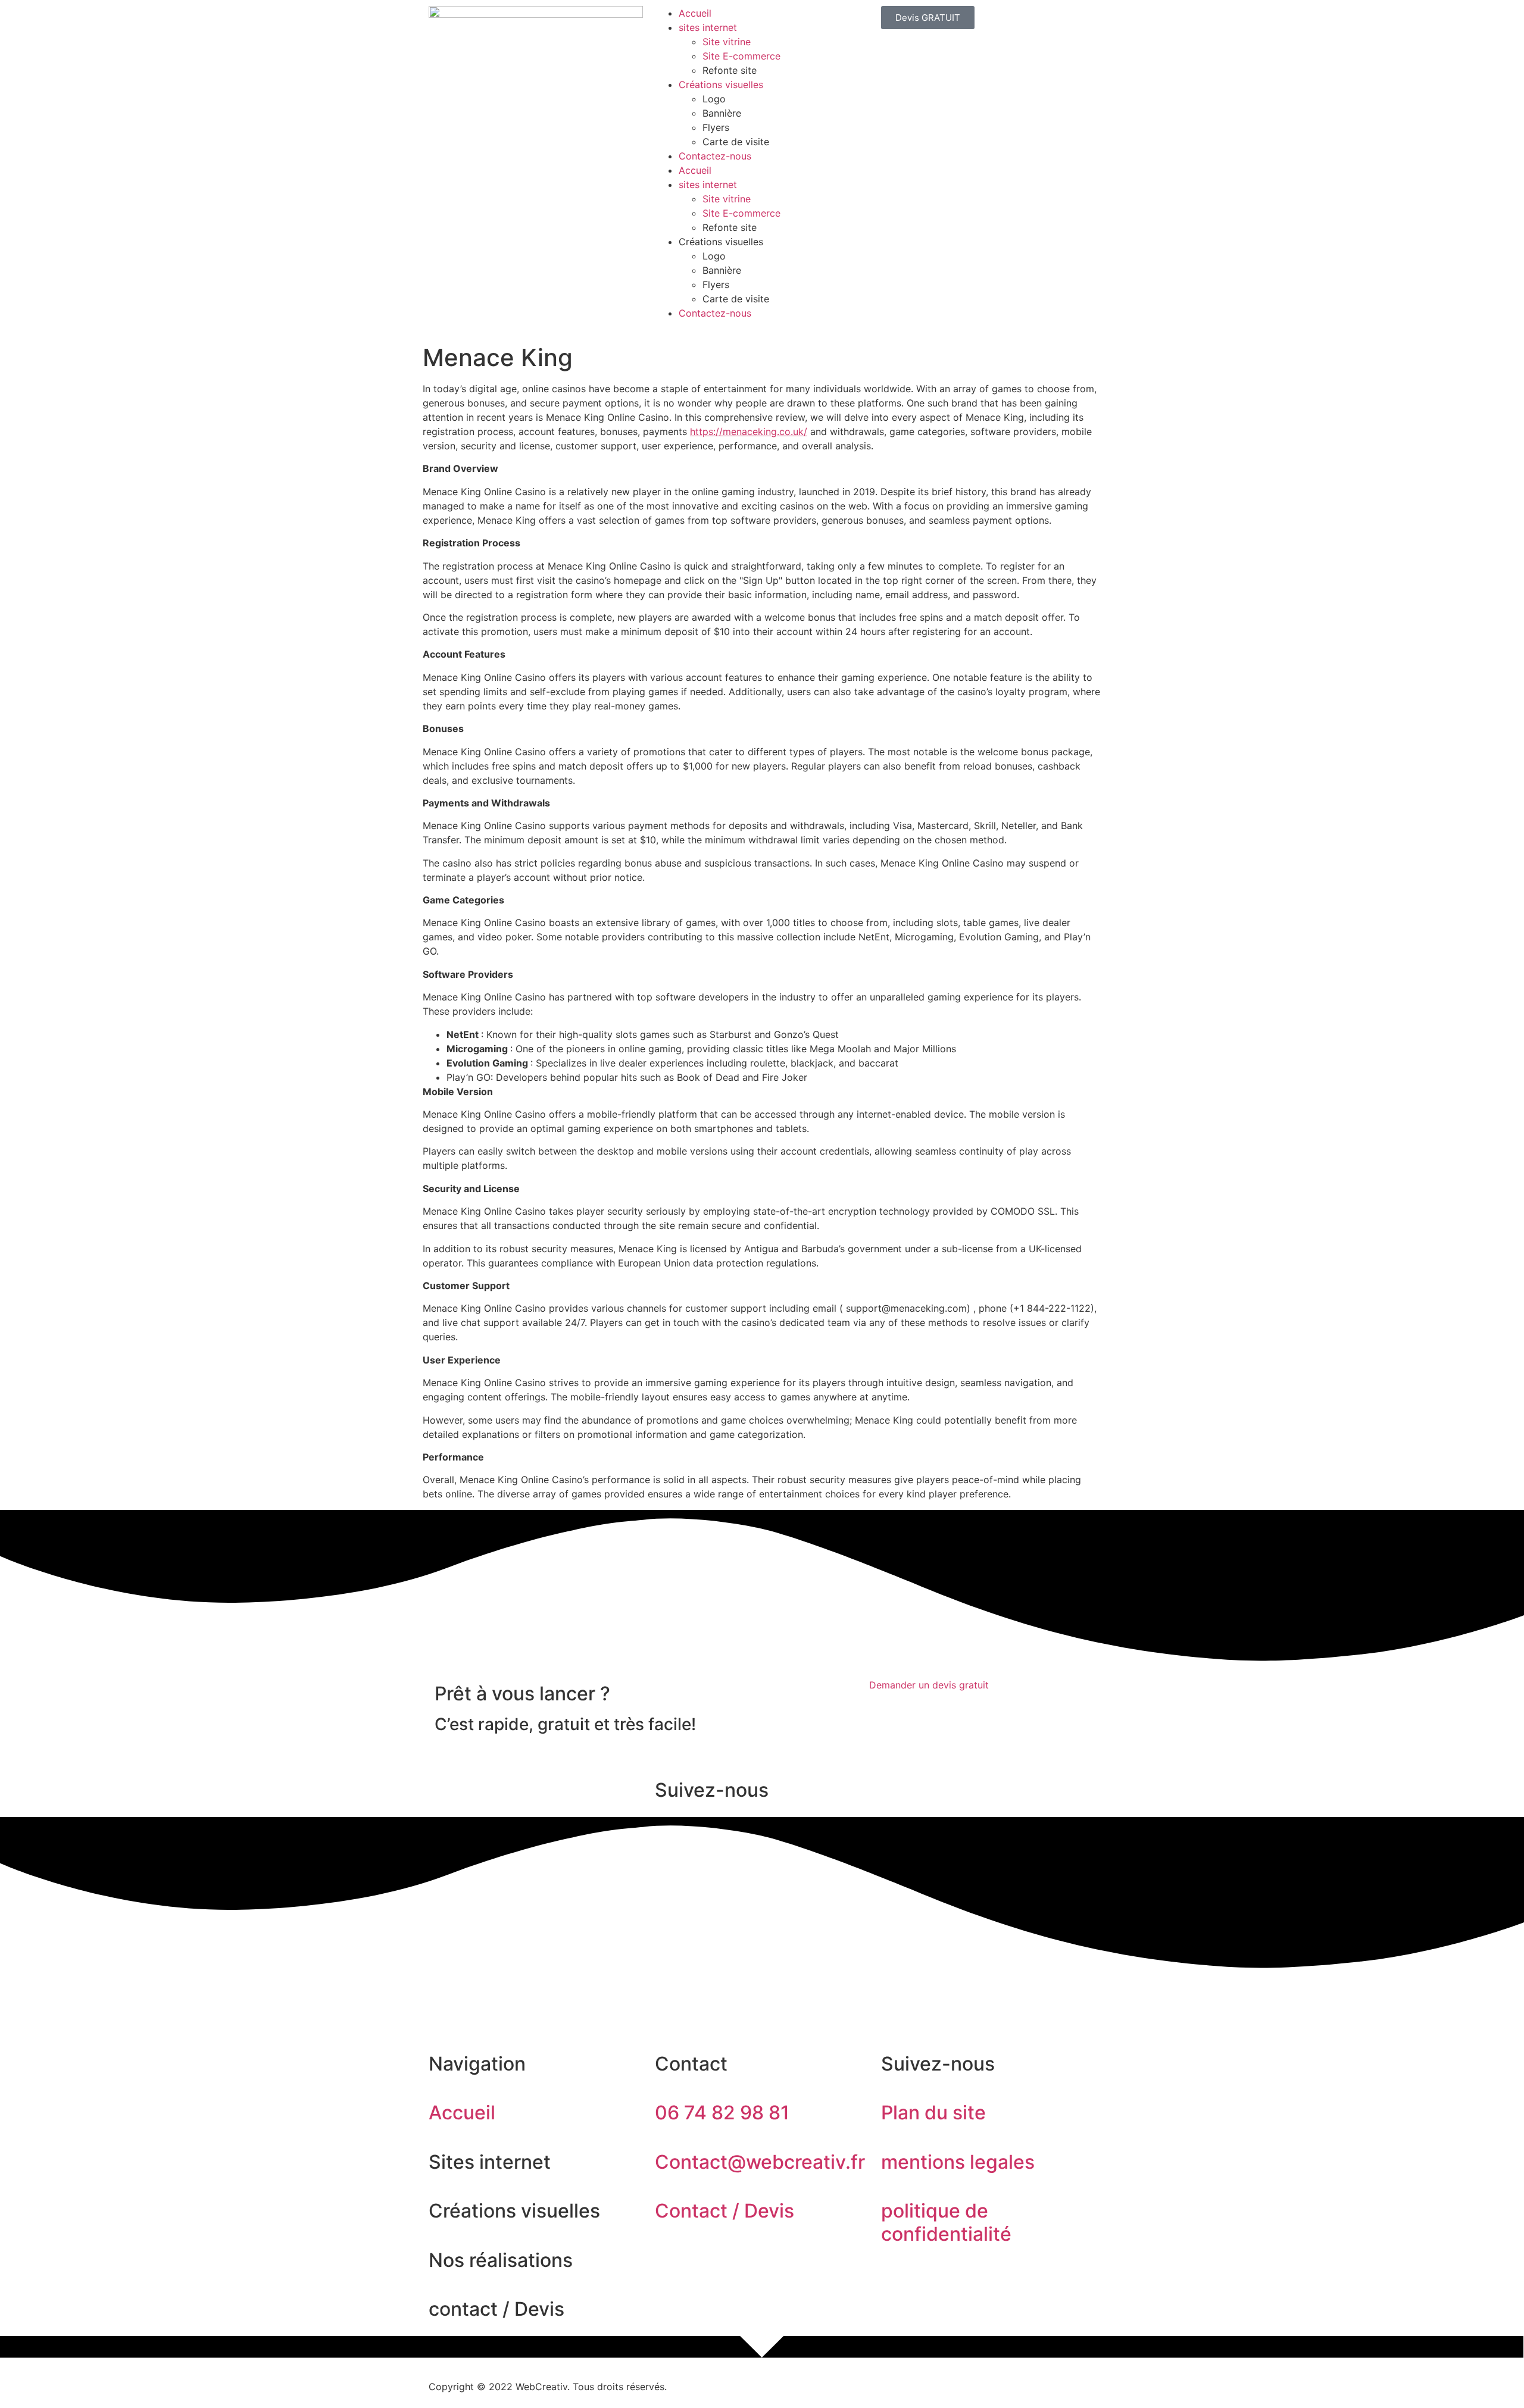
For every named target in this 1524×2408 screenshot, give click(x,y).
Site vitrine (727, 42)
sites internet (708, 27)
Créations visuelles (721, 85)
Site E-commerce (741, 56)
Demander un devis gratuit (929, 1685)
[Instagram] (476, 1994)
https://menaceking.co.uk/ (749, 431)
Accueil (695, 13)
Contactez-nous (715, 156)
